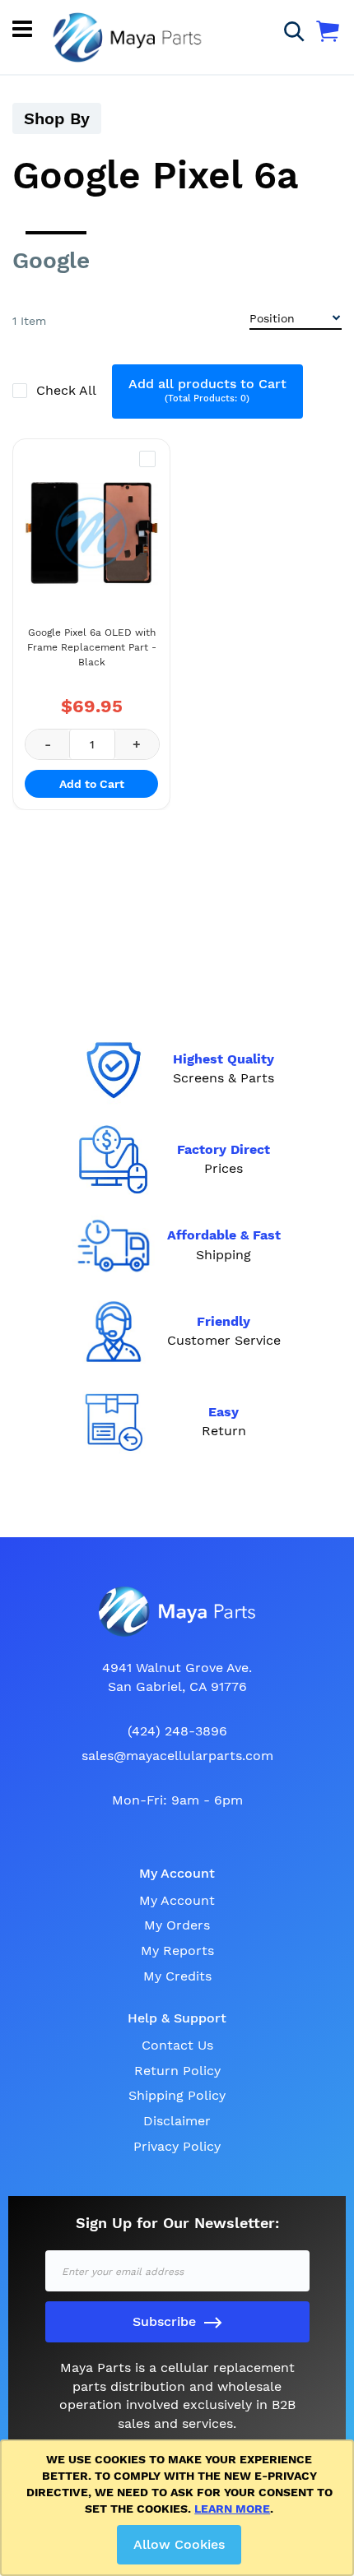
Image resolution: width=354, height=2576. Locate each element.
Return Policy (177, 2071)
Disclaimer (177, 2121)
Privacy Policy (177, 2146)
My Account (177, 1900)
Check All (68, 390)
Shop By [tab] (57, 118)
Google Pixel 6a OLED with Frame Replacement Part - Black (92, 647)
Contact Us (177, 2045)
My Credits (177, 1976)
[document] (180, 2508)
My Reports (177, 1951)
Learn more (232, 2509)
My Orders (177, 1925)
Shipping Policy (177, 2095)
